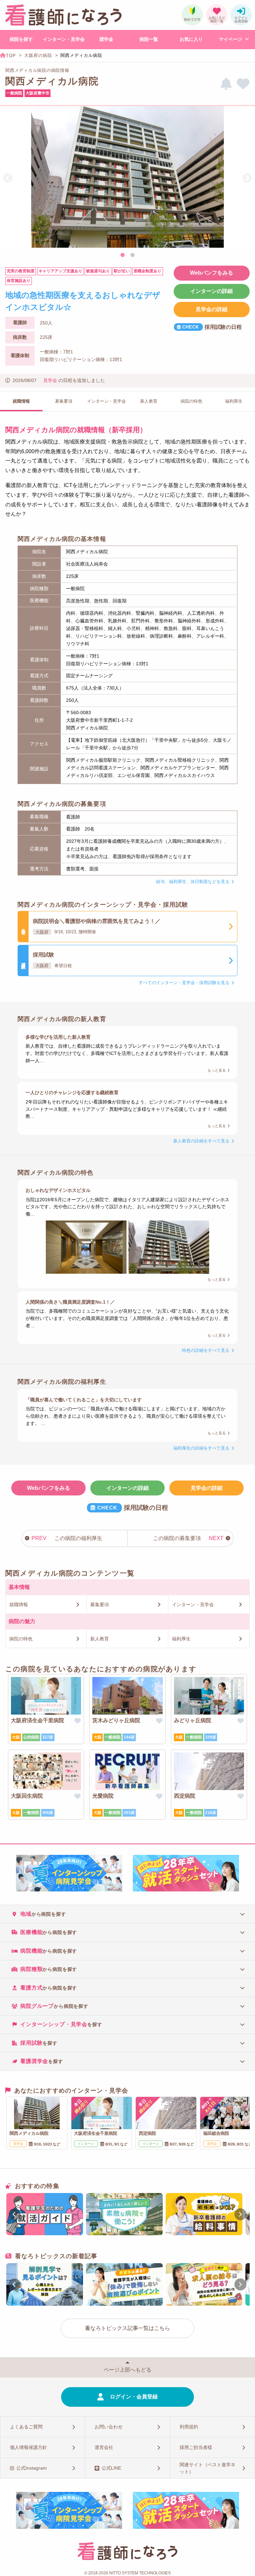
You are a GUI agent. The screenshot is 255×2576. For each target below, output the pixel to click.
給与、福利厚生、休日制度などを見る (193, 882)
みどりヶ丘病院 (193, 1720)
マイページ (230, 39)
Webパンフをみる (212, 273)
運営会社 (104, 2447)
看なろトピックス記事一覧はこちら (127, 2328)
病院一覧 (149, 39)
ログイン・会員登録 (134, 2397)
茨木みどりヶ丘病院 (116, 1720)
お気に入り (191, 39)
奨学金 (106, 39)
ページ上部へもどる (127, 2370)
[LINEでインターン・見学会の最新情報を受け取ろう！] (226, 84)
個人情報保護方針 (29, 2447)
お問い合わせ (109, 2427)
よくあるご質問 (26, 2427)
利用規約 (189, 2427)
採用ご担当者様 (196, 2447)
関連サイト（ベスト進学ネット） (208, 2468)
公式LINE (111, 2468)
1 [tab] (123, 255)
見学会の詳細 (212, 309)
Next (247, 178)
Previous (8, 178)
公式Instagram (32, 2468)
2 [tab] (132, 255)
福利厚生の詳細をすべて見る (201, 1448)
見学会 (50, 380)
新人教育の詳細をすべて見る (201, 1141)
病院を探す (21, 39)
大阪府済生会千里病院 (38, 1720)
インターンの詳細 (212, 291)
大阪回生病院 (27, 1796)
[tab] (127, 1914)
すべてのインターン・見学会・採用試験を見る (184, 983)
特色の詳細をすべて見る (206, 1350)
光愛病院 (103, 1796)
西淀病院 (185, 1796)
